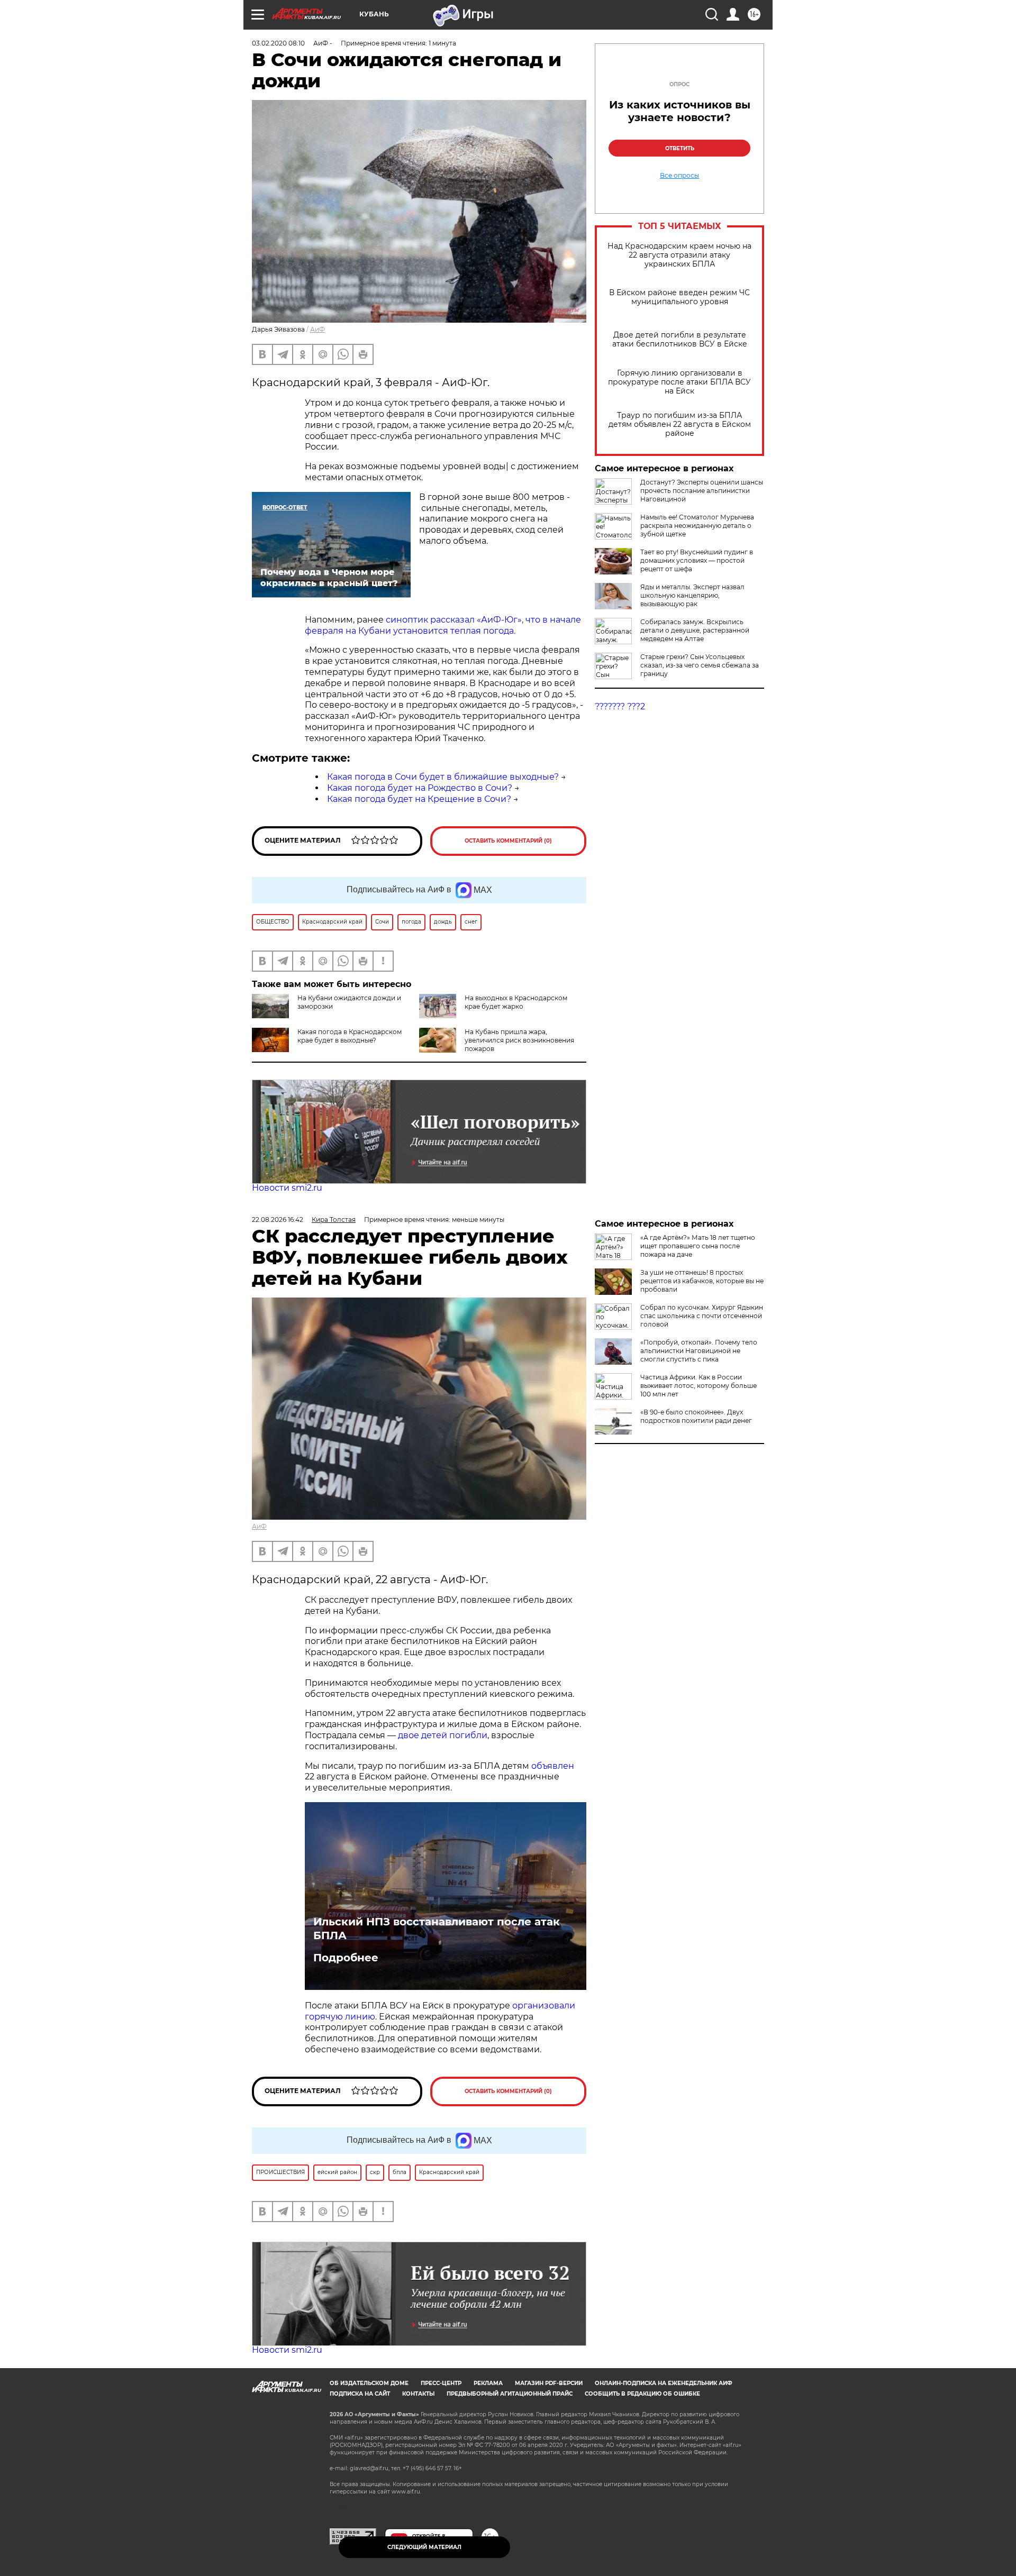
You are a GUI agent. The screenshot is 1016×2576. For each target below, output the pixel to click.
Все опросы (679, 176)
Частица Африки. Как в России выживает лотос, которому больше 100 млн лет (698, 1386)
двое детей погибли (443, 1735)
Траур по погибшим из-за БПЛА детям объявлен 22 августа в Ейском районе (680, 424)
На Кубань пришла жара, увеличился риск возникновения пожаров (519, 1040)
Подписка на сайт (360, 2394)
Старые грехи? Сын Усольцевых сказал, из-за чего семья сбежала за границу (700, 665)
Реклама (488, 2383)
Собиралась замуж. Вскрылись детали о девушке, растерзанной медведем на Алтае (695, 630)
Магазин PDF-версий (549, 2383)
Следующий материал (424, 2547)
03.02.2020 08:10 (278, 43)
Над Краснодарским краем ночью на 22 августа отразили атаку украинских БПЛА (679, 255)
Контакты (418, 2394)
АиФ (317, 329)
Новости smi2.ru (287, 1188)
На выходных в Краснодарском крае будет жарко (516, 1002)
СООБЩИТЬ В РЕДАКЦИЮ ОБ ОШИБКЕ (642, 2394)
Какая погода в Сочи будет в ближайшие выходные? (443, 777)
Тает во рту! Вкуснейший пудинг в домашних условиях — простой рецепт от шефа (697, 560)
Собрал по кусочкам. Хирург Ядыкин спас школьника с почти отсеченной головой (702, 1316)
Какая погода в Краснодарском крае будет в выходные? (350, 1036)
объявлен (553, 1766)
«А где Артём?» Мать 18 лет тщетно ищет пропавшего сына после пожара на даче (698, 1246)
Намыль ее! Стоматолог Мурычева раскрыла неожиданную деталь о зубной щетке (697, 526)
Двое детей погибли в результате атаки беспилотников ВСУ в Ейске (680, 340)
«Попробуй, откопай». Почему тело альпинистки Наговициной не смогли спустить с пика (699, 1351)
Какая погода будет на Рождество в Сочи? (420, 788)
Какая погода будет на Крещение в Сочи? (419, 799)
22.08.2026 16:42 (278, 1220)
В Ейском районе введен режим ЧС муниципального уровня (679, 297)
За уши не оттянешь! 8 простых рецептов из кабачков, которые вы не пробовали (702, 1281)
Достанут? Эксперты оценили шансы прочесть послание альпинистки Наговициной (702, 491)
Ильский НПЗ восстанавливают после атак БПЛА (437, 1929)
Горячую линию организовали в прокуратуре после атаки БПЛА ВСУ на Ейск (679, 382)
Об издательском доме (369, 2383)
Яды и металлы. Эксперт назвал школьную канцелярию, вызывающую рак (692, 595)
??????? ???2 (620, 706)
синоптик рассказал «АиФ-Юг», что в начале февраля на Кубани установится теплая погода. (443, 625)
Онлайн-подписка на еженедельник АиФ (664, 2383)
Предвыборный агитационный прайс (510, 2394)
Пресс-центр (441, 2383)
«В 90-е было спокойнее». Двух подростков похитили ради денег (696, 1416)
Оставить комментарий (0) (508, 841)
